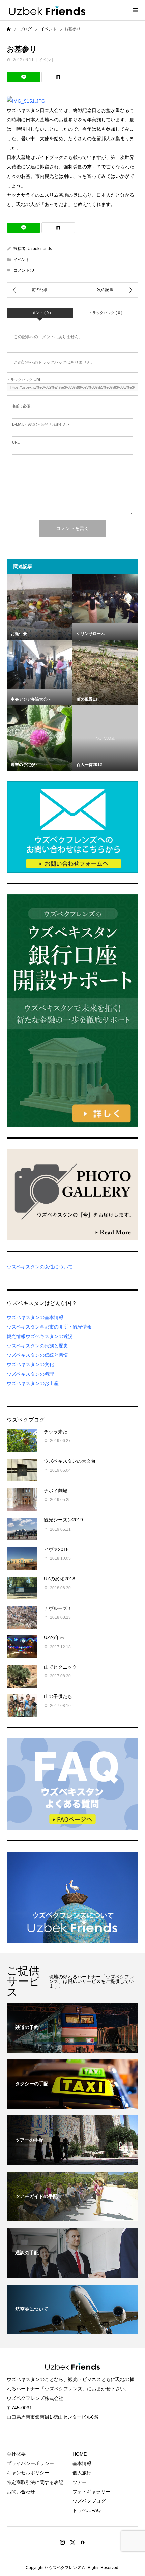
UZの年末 (54, 1637)
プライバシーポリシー (30, 2463)
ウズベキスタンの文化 (30, 1364)
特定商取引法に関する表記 (35, 2482)
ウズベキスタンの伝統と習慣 (37, 1355)
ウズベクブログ (89, 2501)
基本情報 (82, 2463)
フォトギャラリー (91, 2492)
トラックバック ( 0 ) (106, 313)
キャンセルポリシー (28, 2473)
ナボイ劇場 (56, 1491)
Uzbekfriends (40, 249)
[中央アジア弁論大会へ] (40, 664)
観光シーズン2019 (63, 1520)
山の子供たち (58, 1696)
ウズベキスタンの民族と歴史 (37, 1346)
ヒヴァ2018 (56, 1549)
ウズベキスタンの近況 (49, 1336)
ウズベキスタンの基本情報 (35, 1317)
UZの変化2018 (60, 1579)
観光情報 (16, 1336)
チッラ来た (56, 1432)
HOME (80, 2454)
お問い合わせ (21, 2492)
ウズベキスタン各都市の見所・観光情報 (49, 1327)
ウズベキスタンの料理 (30, 1374)
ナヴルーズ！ (58, 1608)
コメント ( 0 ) (40, 313)
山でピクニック (60, 1667)
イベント (47, 60)
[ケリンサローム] (105, 599)
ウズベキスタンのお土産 (33, 1383)
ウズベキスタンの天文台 (70, 1461)
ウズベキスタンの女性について (40, 1267)
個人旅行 (82, 2473)
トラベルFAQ (87, 2510)
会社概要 (16, 2454)
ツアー (80, 2482)
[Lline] (24, 77)
